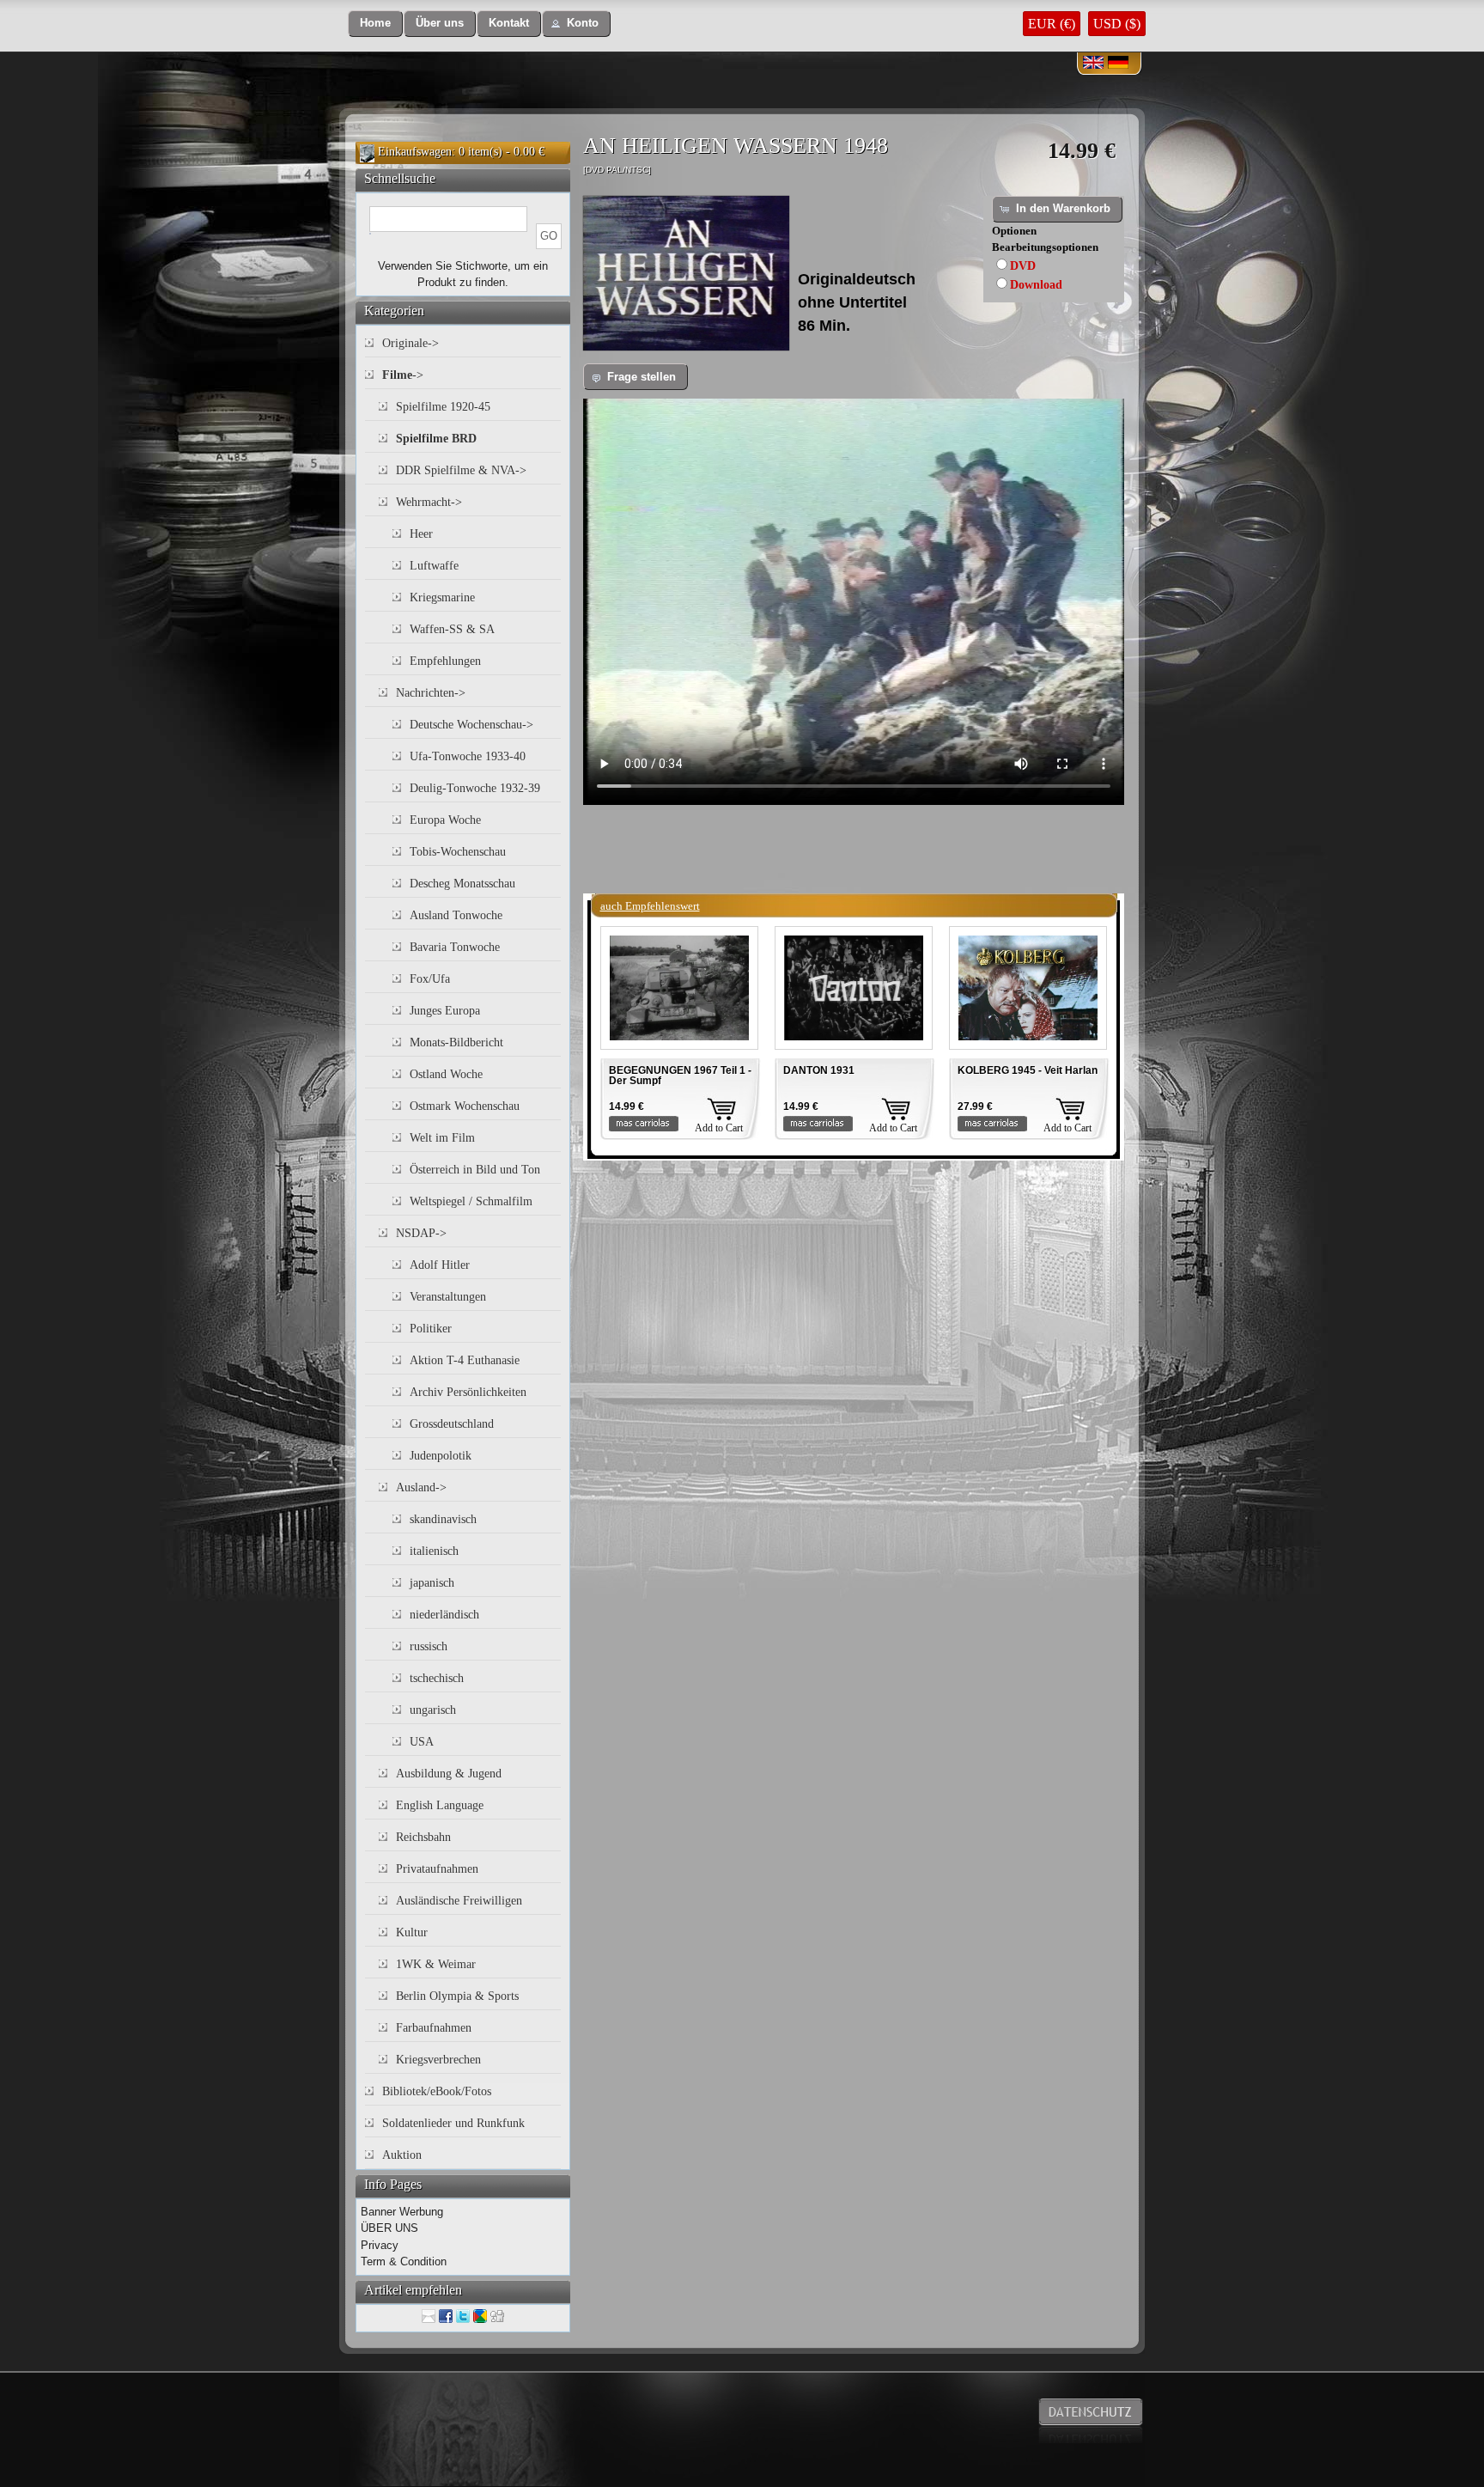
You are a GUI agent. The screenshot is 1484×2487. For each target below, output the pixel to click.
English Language (440, 1805)
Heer (421, 534)
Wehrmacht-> (429, 502)
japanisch (432, 1583)
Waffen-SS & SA (452, 629)
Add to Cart (719, 1128)
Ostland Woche (446, 1074)
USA (422, 1742)
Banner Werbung (402, 2212)
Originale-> (411, 343)
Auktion (402, 2155)
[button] (375, 24)
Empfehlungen (445, 661)
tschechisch (437, 1678)
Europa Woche (445, 820)
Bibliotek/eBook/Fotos (437, 2091)
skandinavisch (443, 1519)
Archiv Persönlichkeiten (468, 1392)
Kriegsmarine (442, 597)
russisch (429, 1646)
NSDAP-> (421, 1233)
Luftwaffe (434, 566)
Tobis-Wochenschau (458, 852)
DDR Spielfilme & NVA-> (461, 470)
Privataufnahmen (437, 1869)
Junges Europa (445, 1011)
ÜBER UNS (389, 2228)
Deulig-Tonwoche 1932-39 (475, 788)
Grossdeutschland (452, 1424)
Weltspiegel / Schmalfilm (471, 1201)
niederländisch (444, 1615)
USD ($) (1117, 24)
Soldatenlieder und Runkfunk (453, 2123)
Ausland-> (421, 1487)
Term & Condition (404, 2261)
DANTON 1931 (819, 1070)
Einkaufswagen (415, 152)
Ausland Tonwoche (456, 915)
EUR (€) (1052, 24)
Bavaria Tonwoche (455, 947)
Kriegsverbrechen (438, 2060)
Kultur (412, 1932)
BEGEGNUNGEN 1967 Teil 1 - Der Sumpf (680, 1076)
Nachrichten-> (431, 693)
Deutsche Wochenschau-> (471, 725)
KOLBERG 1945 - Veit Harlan (1028, 1070)
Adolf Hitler (440, 1265)
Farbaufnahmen (434, 2028)
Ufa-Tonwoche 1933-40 (468, 756)
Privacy (380, 2245)
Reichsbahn (423, 1837)
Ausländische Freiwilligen (459, 1901)
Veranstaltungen (448, 1297)
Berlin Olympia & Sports (457, 1996)
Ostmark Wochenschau (465, 1106)
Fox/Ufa (430, 979)
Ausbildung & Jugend (449, 1774)
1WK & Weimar (436, 1964)
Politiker (431, 1329)
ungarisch (433, 1710)
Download (1036, 285)
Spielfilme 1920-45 (443, 407)
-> (403, 375)
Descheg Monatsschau (462, 884)
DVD (1023, 266)
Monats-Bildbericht (456, 1042)
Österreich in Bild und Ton (475, 1170)
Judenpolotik (441, 1456)
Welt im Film (442, 1138)
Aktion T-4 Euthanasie (465, 1360)
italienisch (434, 1551)
